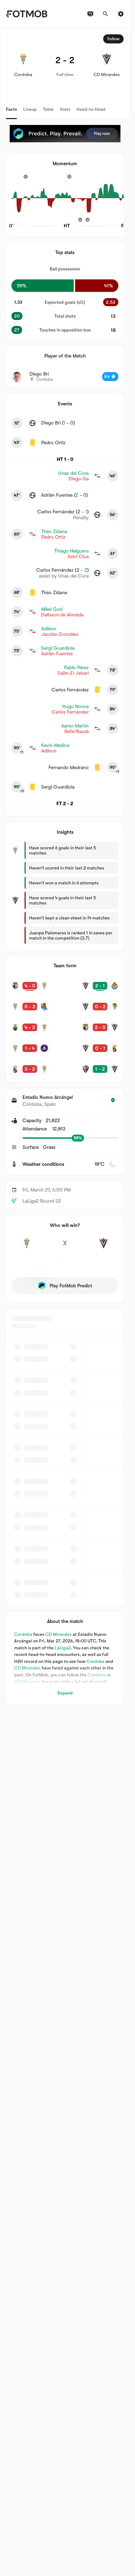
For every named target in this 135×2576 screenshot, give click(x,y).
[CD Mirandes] (103, 1247)
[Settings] (121, 14)
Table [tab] (48, 109)
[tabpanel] (65, 867)
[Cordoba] (26, 1247)
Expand (65, 1693)
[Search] (106, 14)
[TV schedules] (90, 14)
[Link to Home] (26, 14)
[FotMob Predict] (65, 134)
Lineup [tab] (30, 109)
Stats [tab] (65, 109)
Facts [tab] (11, 109)
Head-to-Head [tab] (91, 109)
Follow (113, 39)
